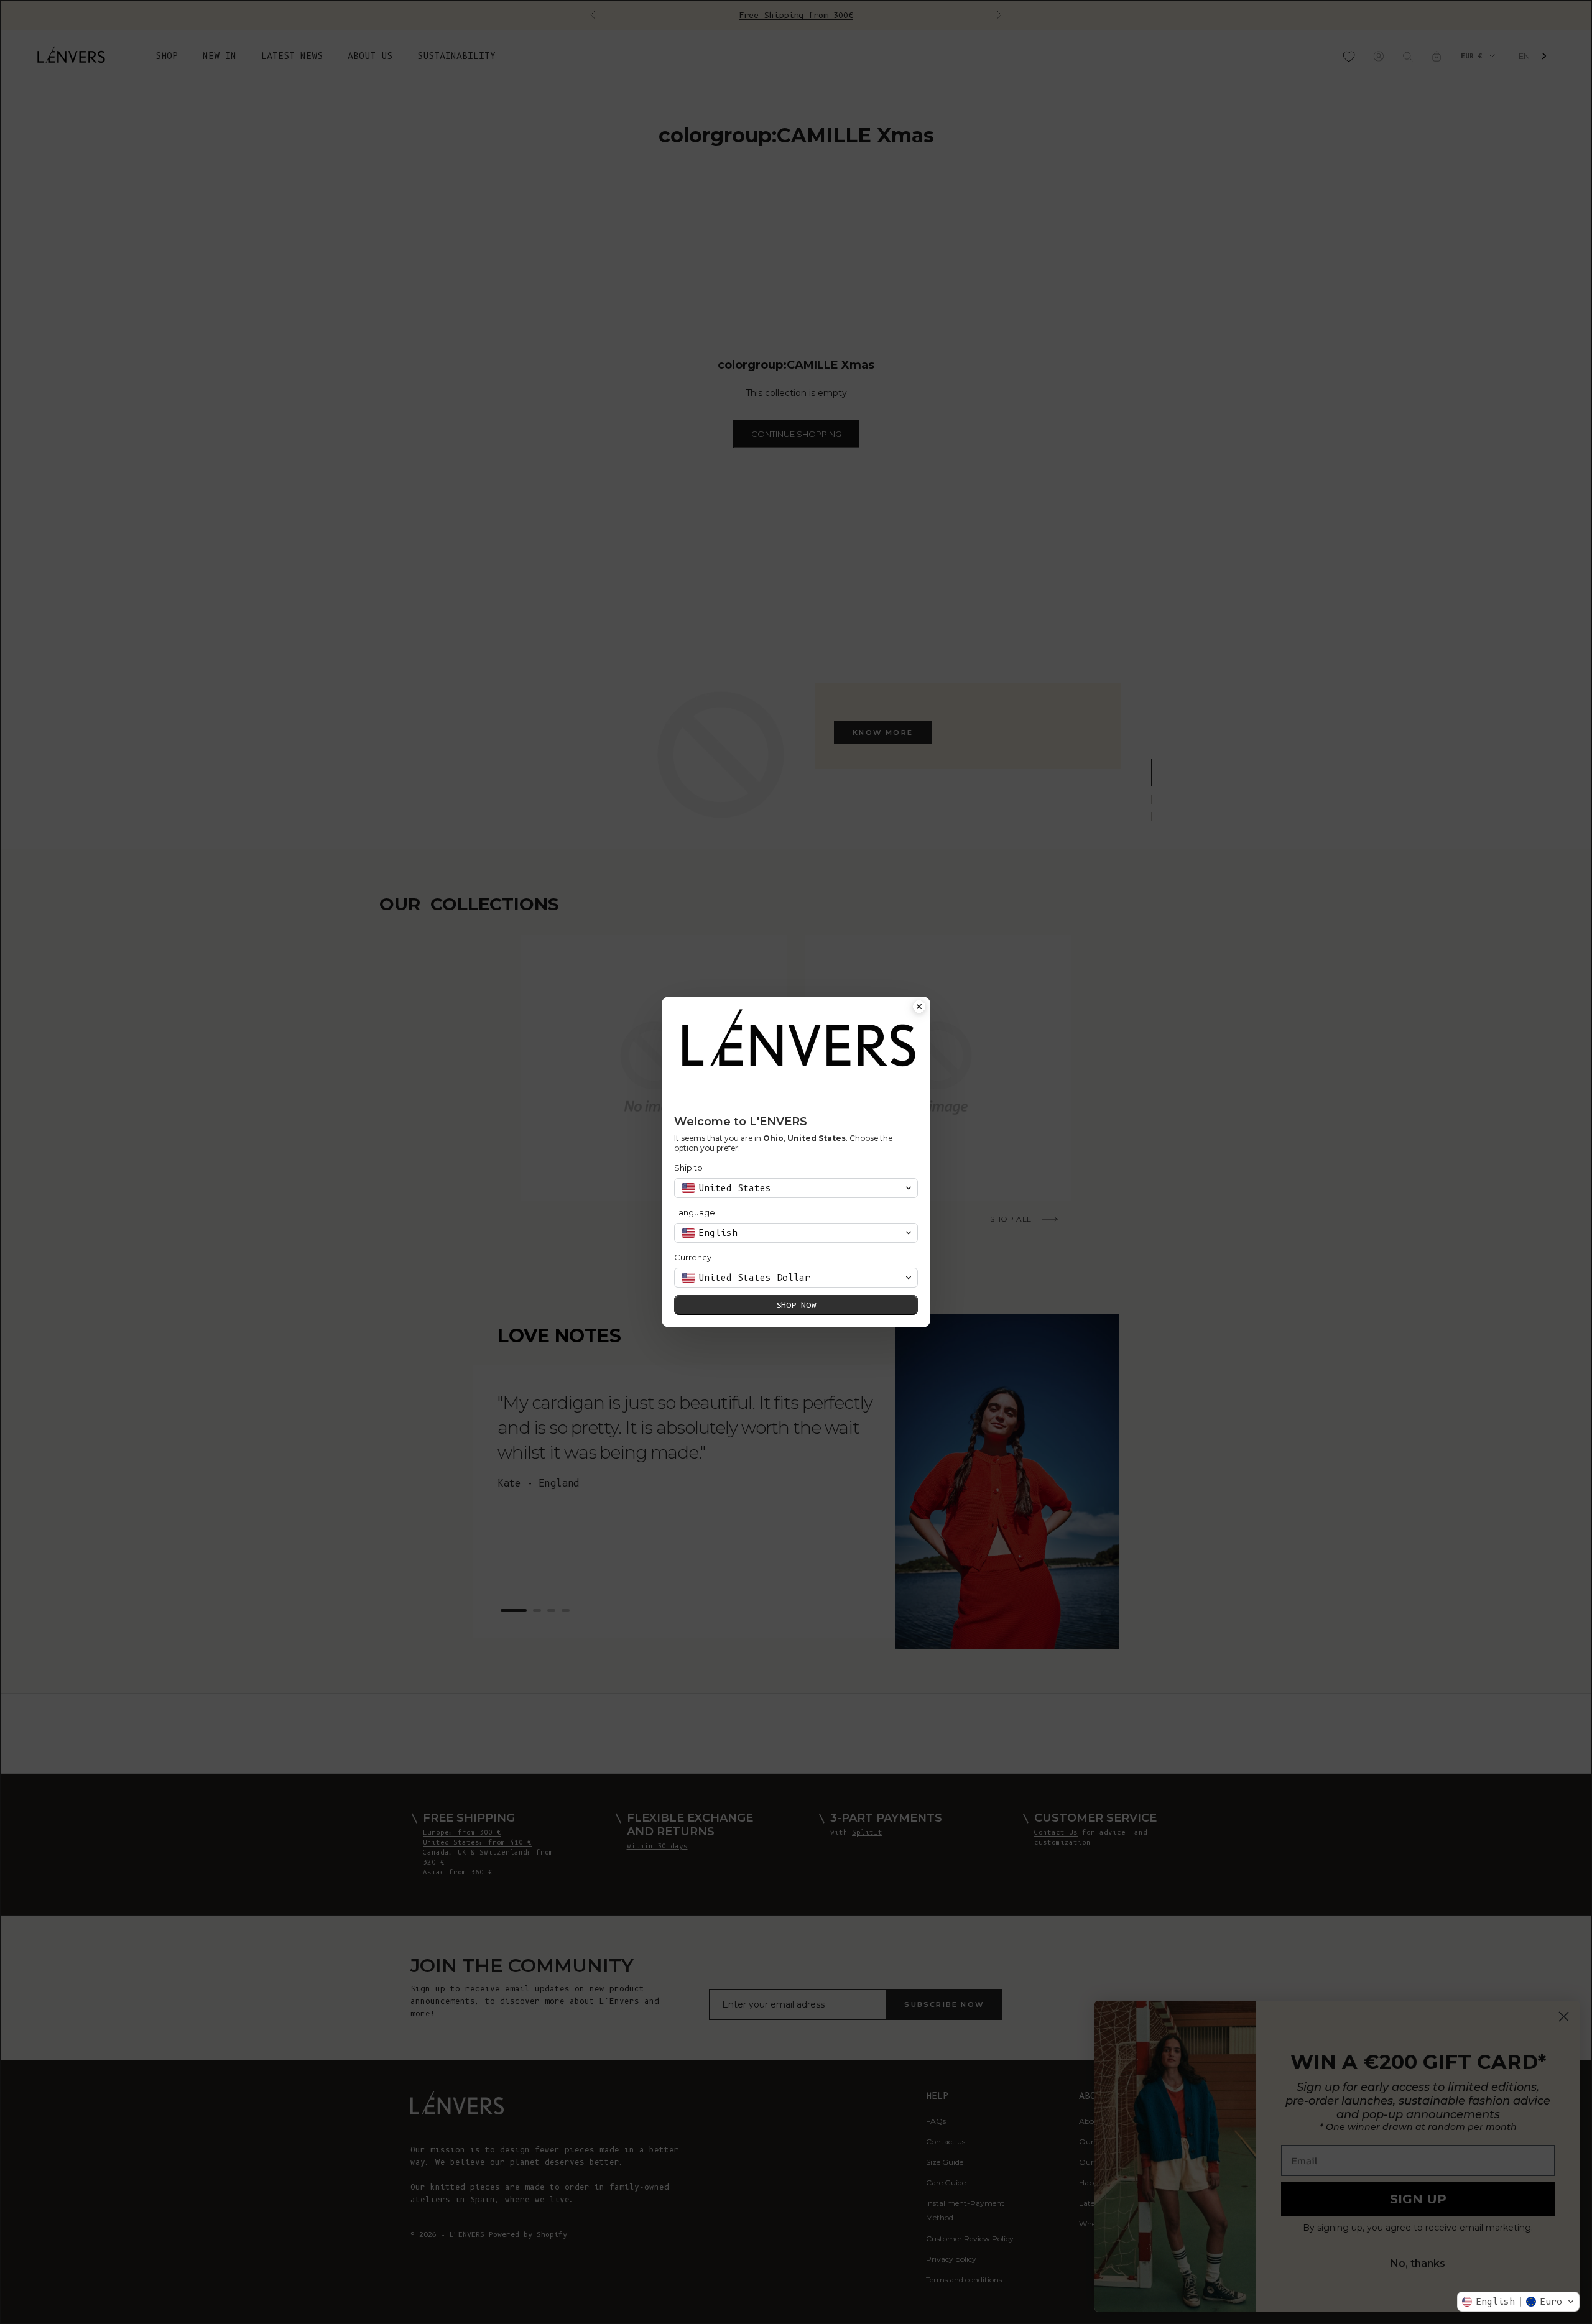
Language (695, 1212)
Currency (693, 1257)
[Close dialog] (919, 1008)
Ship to (688, 1168)
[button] (1518, 2302)
